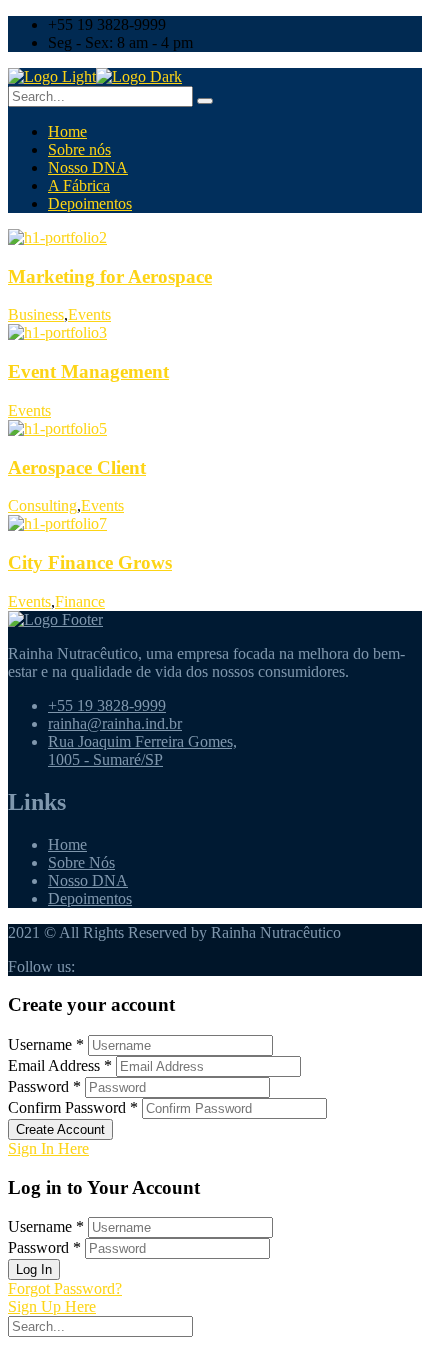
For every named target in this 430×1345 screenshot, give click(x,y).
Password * (44, 1086)
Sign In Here (48, 1148)
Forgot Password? (65, 1288)
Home (67, 131)
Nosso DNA (88, 167)
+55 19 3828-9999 (107, 705)
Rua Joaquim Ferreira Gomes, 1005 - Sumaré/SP (142, 750)
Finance (80, 601)
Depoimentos (90, 203)
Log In (34, 1269)
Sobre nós (79, 149)
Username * (46, 1044)
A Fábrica (79, 185)
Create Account (60, 1129)
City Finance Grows (90, 562)
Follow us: (41, 966)
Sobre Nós (81, 862)
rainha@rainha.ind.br (115, 723)
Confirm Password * (73, 1107)
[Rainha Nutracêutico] (52, 76)
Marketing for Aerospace (110, 276)
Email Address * (60, 1065)
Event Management (88, 371)
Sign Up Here (52, 1306)
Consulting (42, 505)
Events (89, 314)
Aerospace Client (77, 467)
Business (36, 314)
